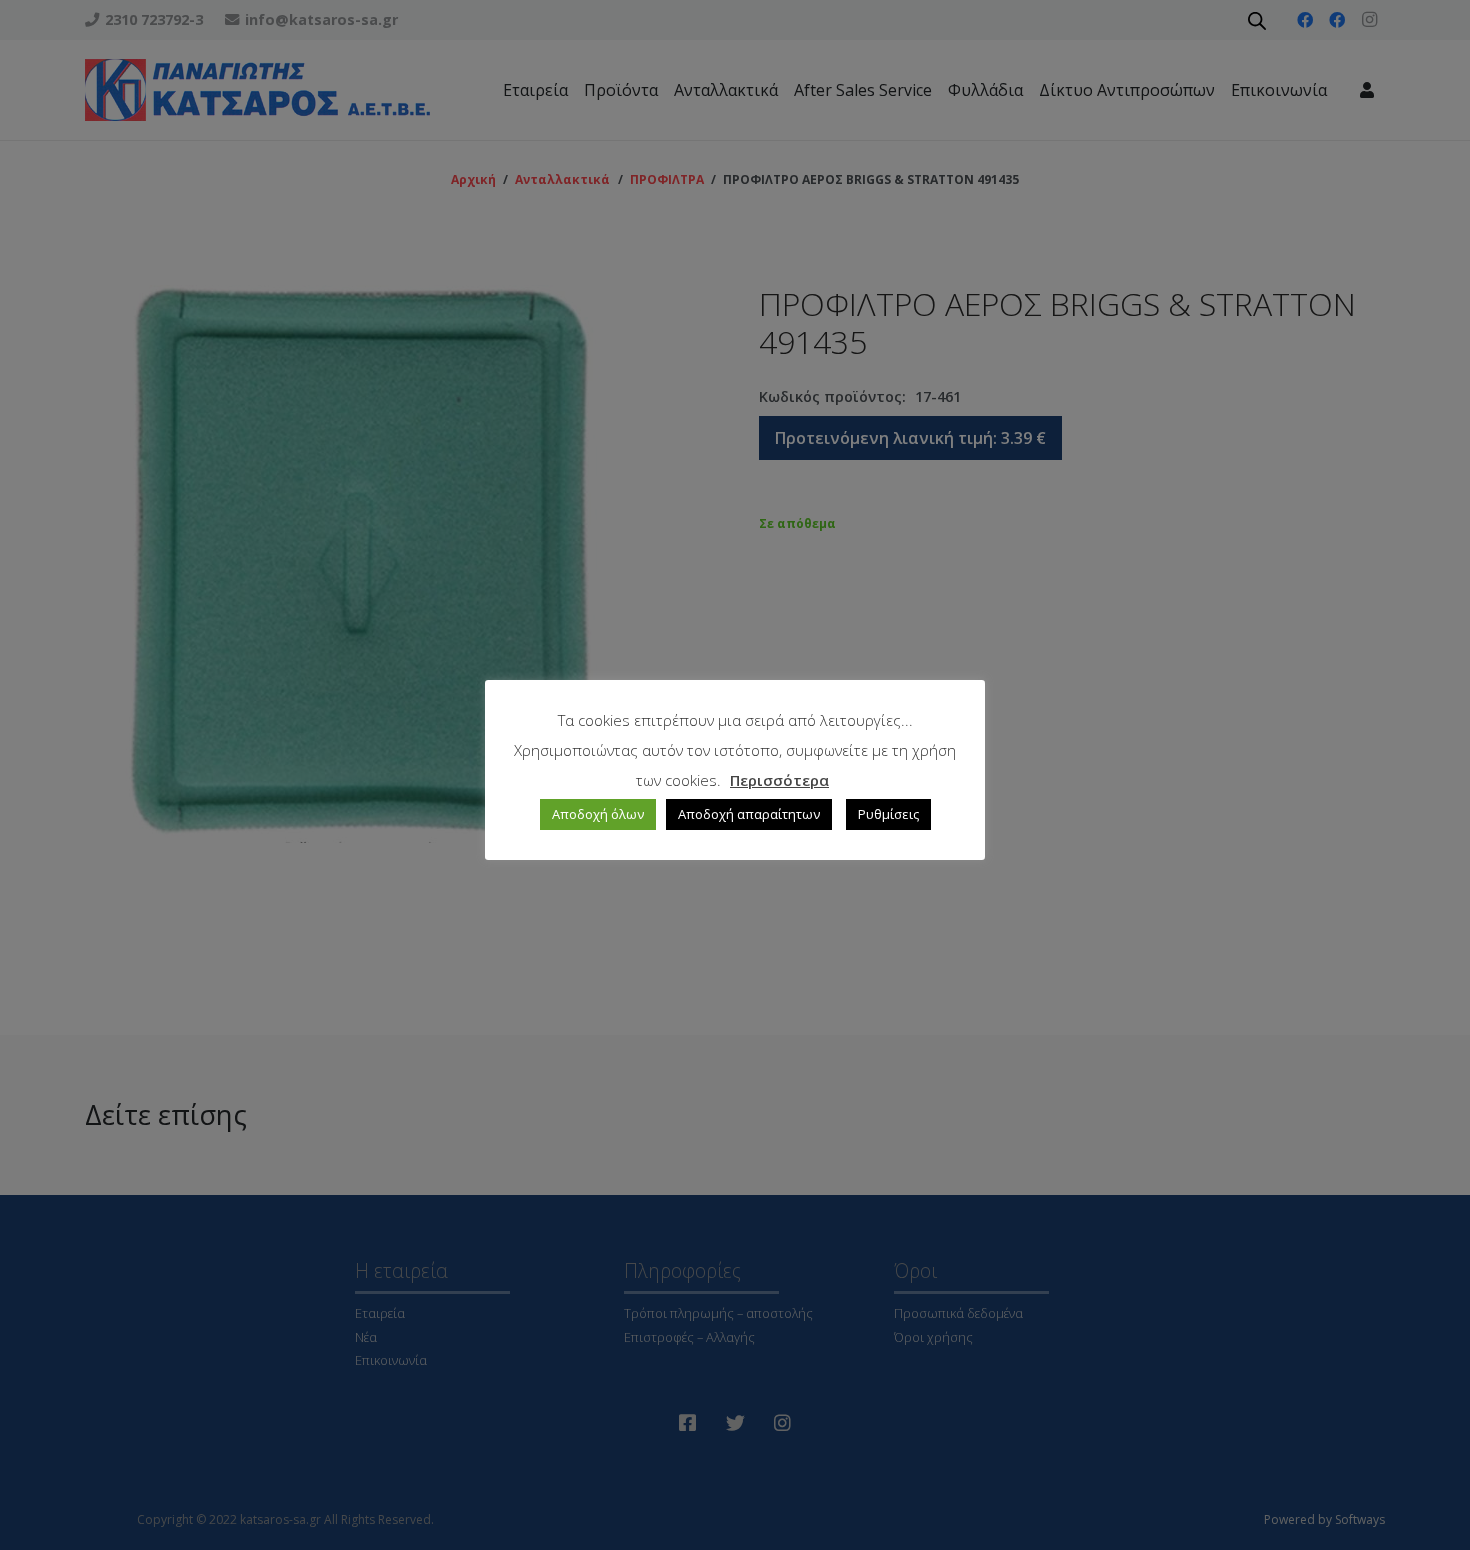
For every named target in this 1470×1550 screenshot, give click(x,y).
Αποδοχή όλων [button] (598, 814)
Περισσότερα (779, 780)
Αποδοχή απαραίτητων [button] (749, 814)
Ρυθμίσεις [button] (888, 814)
